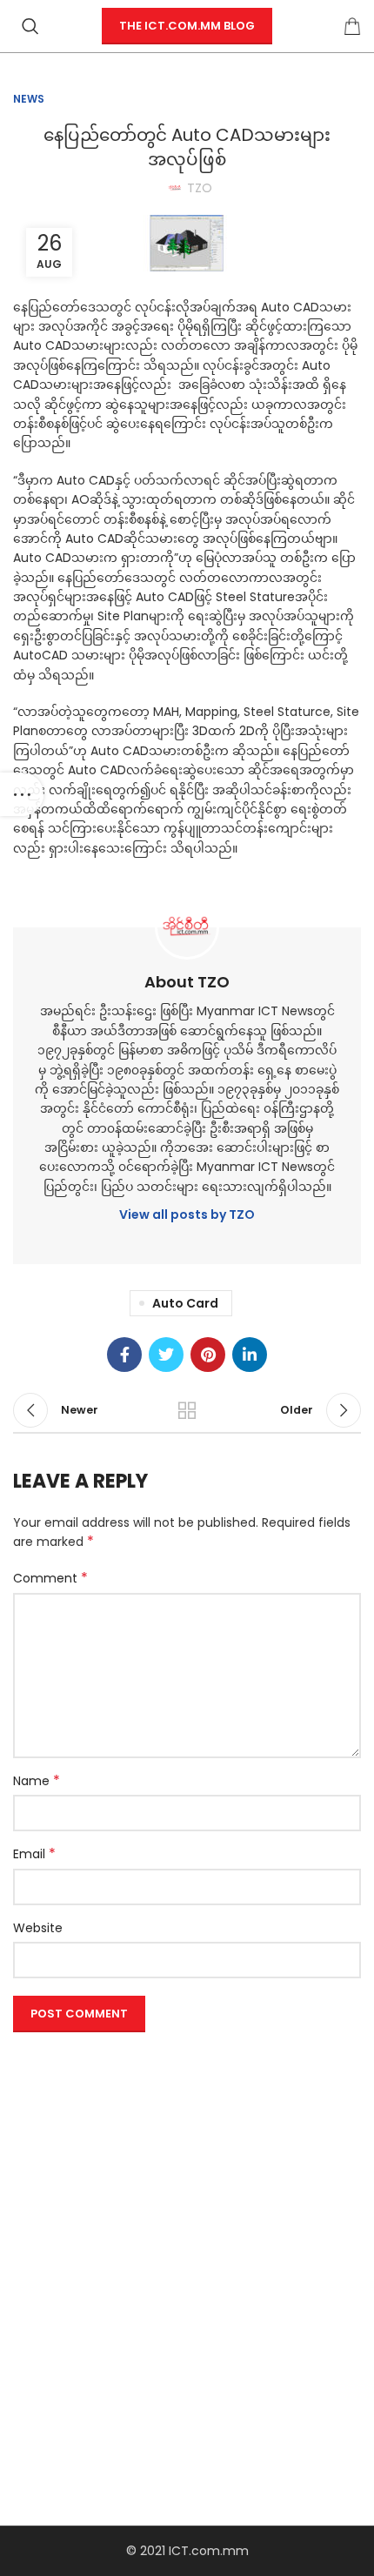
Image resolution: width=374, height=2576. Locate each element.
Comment (50, 1578)
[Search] (30, 26)
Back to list (187, 1410)
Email (34, 1854)
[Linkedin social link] (250, 1355)
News (29, 99)
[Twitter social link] (166, 1355)
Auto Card (185, 1303)
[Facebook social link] (124, 1355)
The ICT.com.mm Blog (187, 26)
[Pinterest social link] (208, 1355)
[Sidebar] (22, 794)
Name (37, 1781)
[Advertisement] (187, 2226)
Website (38, 1928)
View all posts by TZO (187, 1214)
